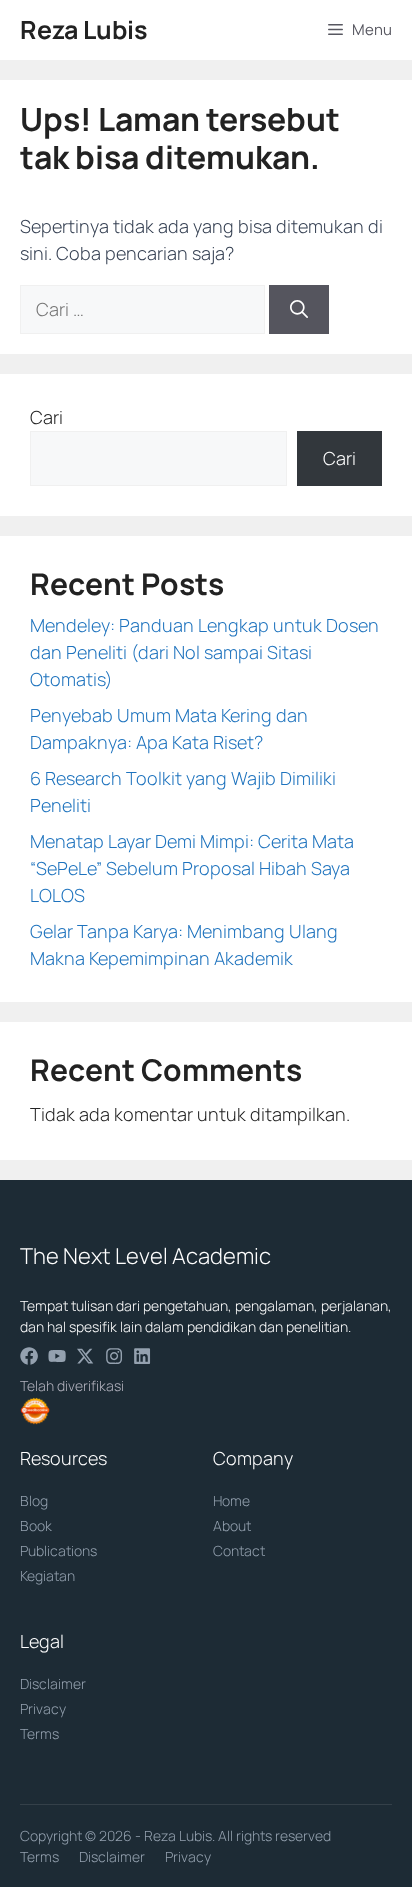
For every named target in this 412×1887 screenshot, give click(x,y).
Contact (239, 1550)
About (232, 1525)
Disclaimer (53, 1683)
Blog (34, 1500)
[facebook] (29, 1356)
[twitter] (85, 1356)
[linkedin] (142, 1356)
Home (231, 1500)
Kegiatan (47, 1575)
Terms (39, 1733)
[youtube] (57, 1356)
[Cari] (299, 309)
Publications (58, 1550)
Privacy (43, 1708)
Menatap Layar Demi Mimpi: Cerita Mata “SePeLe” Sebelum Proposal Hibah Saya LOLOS (192, 868)
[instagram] (114, 1356)
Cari (46, 417)
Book (36, 1525)
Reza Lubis (84, 29)
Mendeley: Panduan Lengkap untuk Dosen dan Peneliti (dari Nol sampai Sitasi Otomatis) (204, 652)
